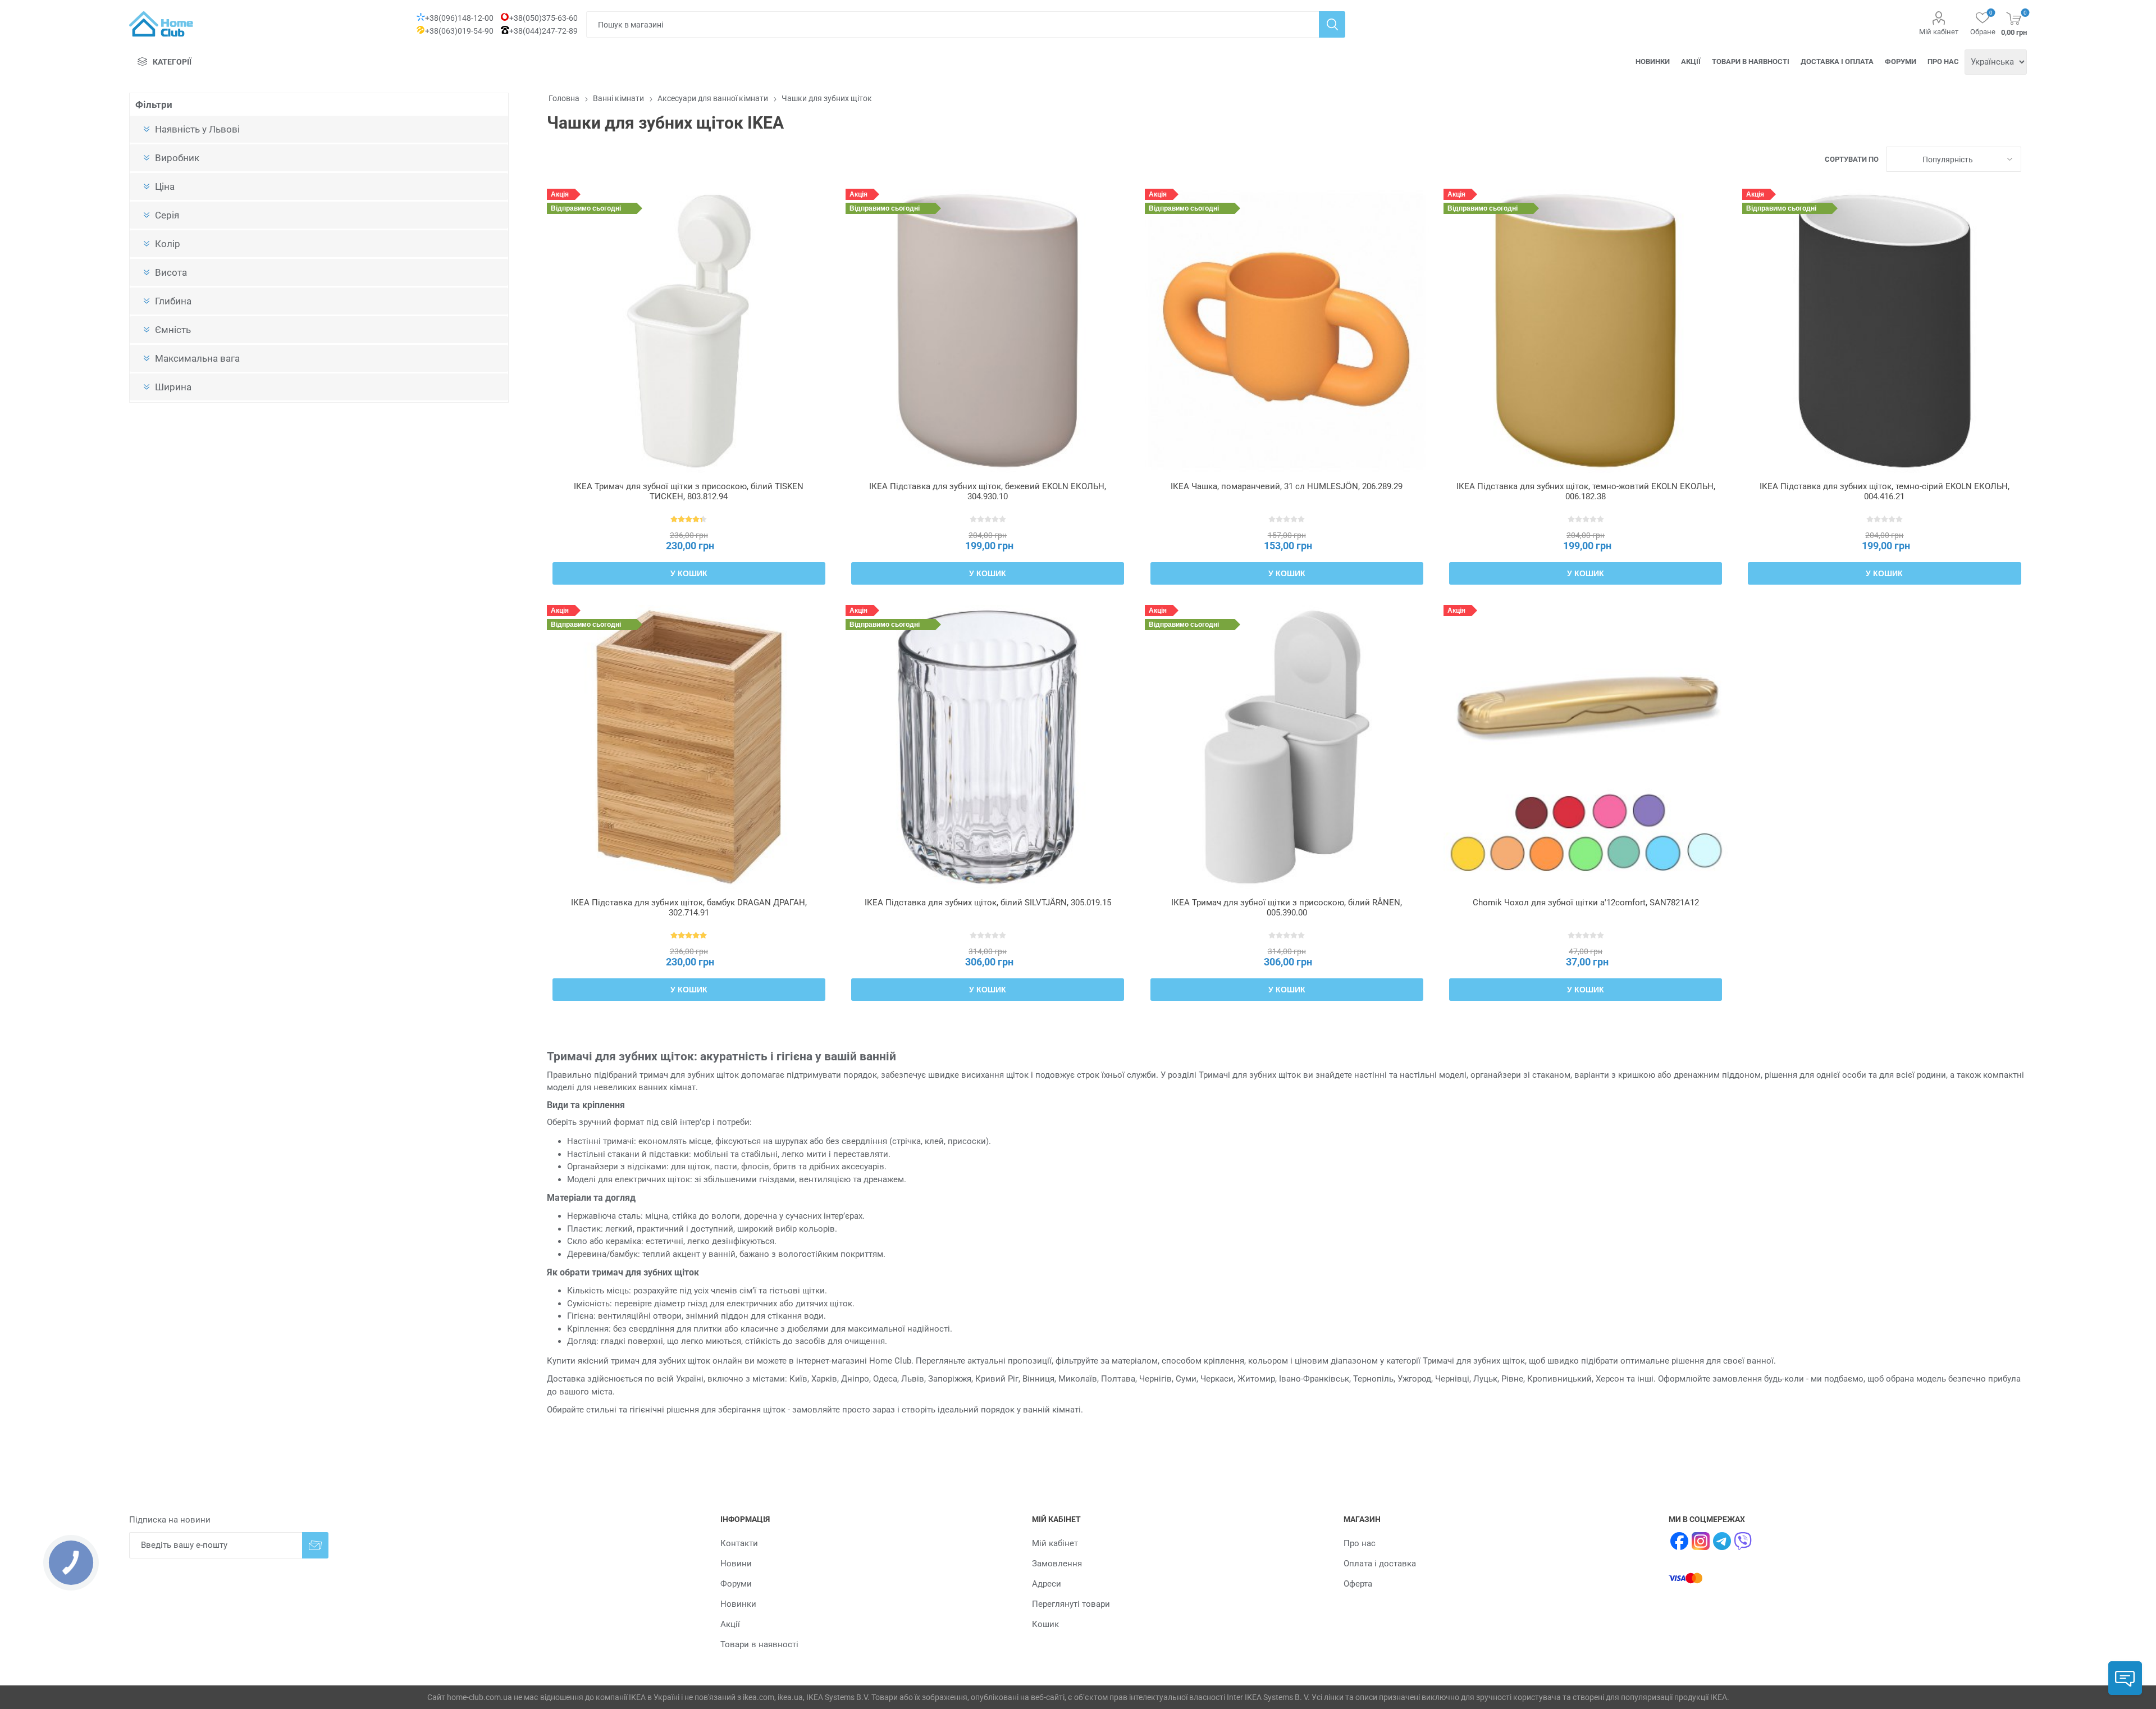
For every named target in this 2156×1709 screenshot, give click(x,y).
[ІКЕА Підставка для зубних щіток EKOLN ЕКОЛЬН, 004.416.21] (1884, 331)
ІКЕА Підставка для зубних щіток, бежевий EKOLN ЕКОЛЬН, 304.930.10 (988, 491)
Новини (736, 1564)
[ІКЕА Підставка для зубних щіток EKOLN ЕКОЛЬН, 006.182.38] (1586, 331)
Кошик (1045, 1624)
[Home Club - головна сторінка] (161, 24)
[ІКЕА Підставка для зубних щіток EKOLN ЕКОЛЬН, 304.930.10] (988, 331)
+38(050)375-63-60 (543, 18)
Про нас (1943, 61)
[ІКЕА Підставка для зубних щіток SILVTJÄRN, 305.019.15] (988, 747)
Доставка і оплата (1837, 61)
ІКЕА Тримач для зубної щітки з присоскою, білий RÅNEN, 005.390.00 (1287, 908)
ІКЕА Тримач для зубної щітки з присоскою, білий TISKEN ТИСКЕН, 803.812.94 (689, 491)
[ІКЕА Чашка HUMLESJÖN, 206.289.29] (1287, 331)
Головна (564, 98)
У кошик (689, 573)
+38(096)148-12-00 (459, 18)
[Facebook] (1679, 1541)
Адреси (1047, 1584)
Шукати (1332, 24)
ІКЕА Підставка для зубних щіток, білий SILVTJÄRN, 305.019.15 (988, 903)
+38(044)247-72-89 (543, 31)
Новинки (1653, 61)
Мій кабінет (1939, 32)
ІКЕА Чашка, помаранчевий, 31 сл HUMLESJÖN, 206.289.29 (1287, 486)
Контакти (739, 1543)
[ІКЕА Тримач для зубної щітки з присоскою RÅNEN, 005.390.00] (1287, 747)
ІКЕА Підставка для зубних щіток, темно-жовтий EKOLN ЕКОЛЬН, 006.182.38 (1586, 491)
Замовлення (1057, 1564)
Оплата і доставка (1380, 1564)
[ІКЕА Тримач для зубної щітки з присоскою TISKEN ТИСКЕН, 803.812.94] (689, 331)
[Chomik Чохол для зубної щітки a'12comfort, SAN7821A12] (1586, 747)
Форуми (1901, 61)
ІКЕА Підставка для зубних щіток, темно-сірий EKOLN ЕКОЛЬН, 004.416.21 (1885, 491)
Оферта (1358, 1584)
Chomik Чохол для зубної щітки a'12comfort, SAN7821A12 (1586, 903)
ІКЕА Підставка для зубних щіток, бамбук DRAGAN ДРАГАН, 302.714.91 (689, 908)
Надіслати (315, 1545)
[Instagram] (1701, 1541)
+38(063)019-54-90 (459, 31)
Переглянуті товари (1071, 1604)
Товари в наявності (1751, 61)
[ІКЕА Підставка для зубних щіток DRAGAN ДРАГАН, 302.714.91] (689, 747)
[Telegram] (1722, 1541)
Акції (1691, 61)
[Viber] (1743, 1541)
